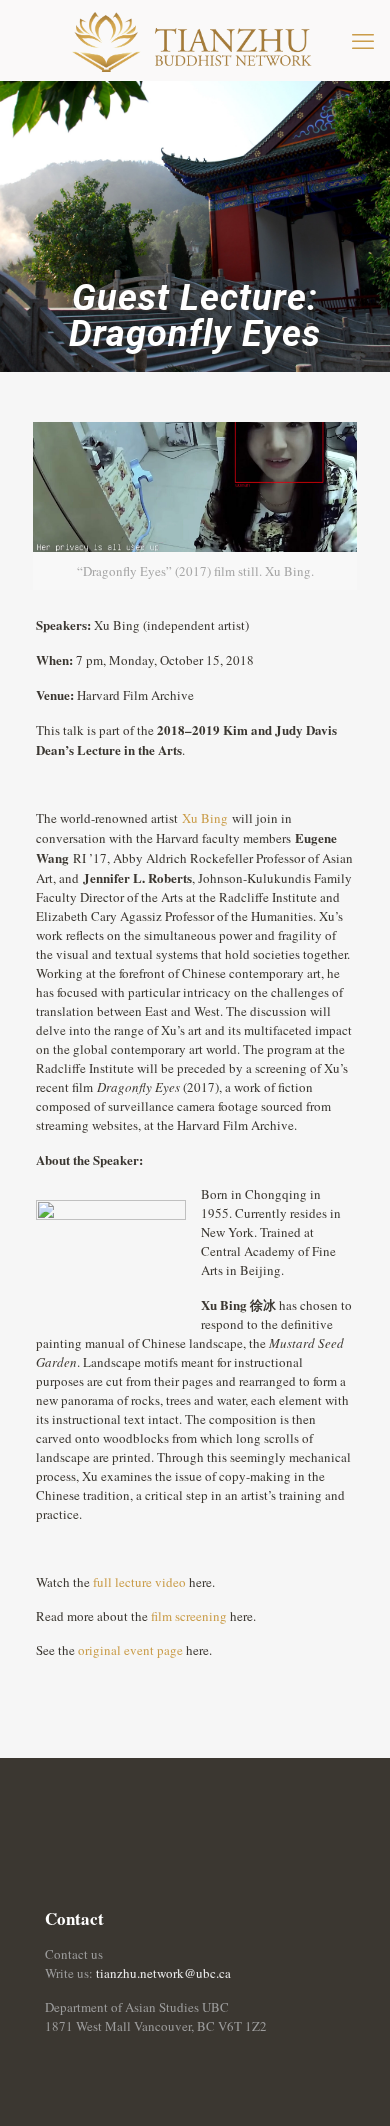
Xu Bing (205, 818)
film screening (189, 1616)
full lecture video (139, 1582)
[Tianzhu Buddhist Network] (195, 40)
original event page (130, 1650)
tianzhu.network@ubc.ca (163, 1973)
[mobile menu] (363, 40)
